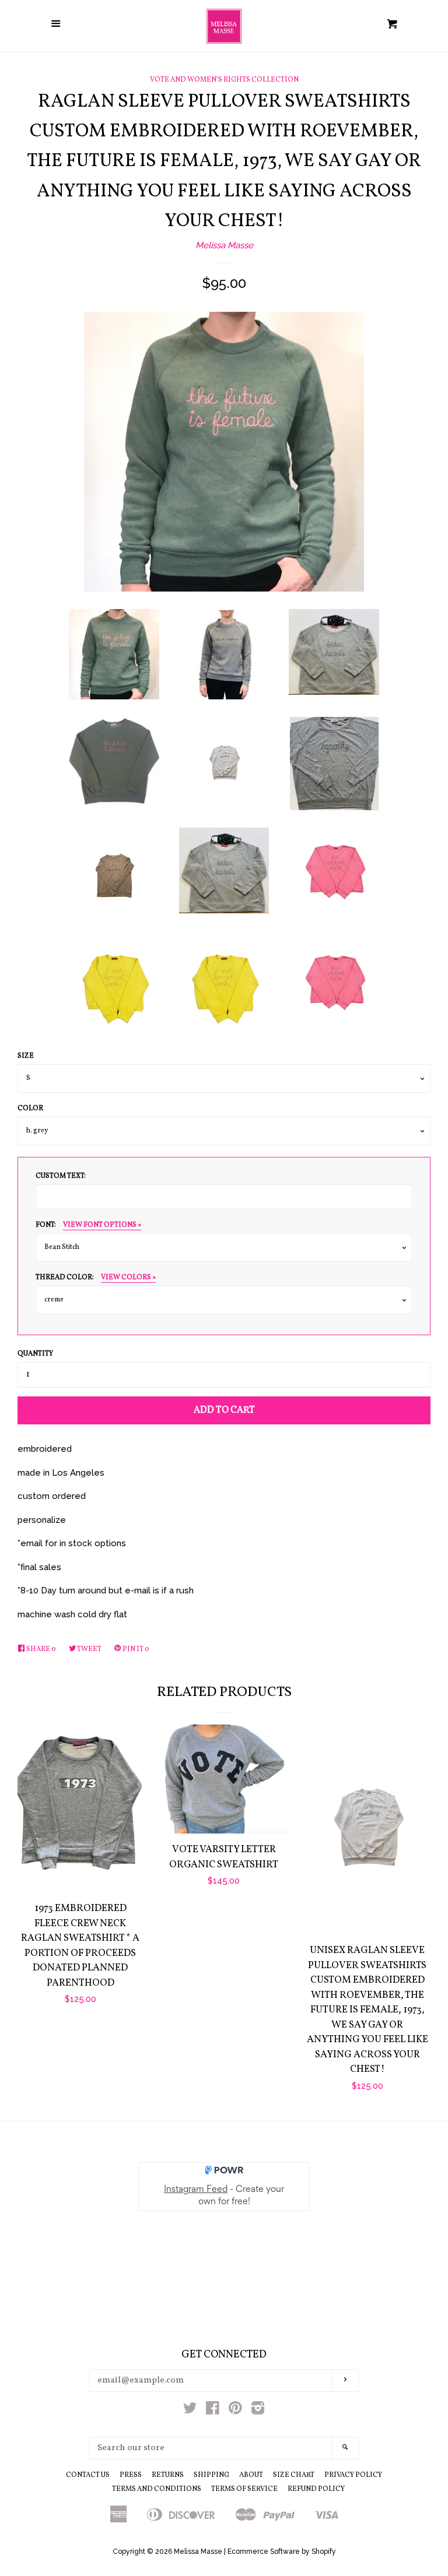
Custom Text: (61, 1176)
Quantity (35, 1354)
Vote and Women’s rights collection (224, 80)
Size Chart (294, 2475)
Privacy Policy (353, 2475)
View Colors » (128, 1278)
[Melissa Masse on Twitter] (190, 2410)
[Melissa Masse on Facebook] (213, 2410)
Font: (88, 1225)
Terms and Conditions (157, 2489)
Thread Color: (96, 1278)
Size (26, 1056)
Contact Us (88, 2475)
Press (131, 2475)
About (251, 2475)
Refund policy (316, 2489)
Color (30, 1108)
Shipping (211, 2475)
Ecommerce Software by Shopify (282, 2552)
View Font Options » (102, 1225)
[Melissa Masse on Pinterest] (235, 2410)
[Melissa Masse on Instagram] (258, 2410)
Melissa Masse (224, 245)
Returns (168, 2475)
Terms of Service (244, 2489)
